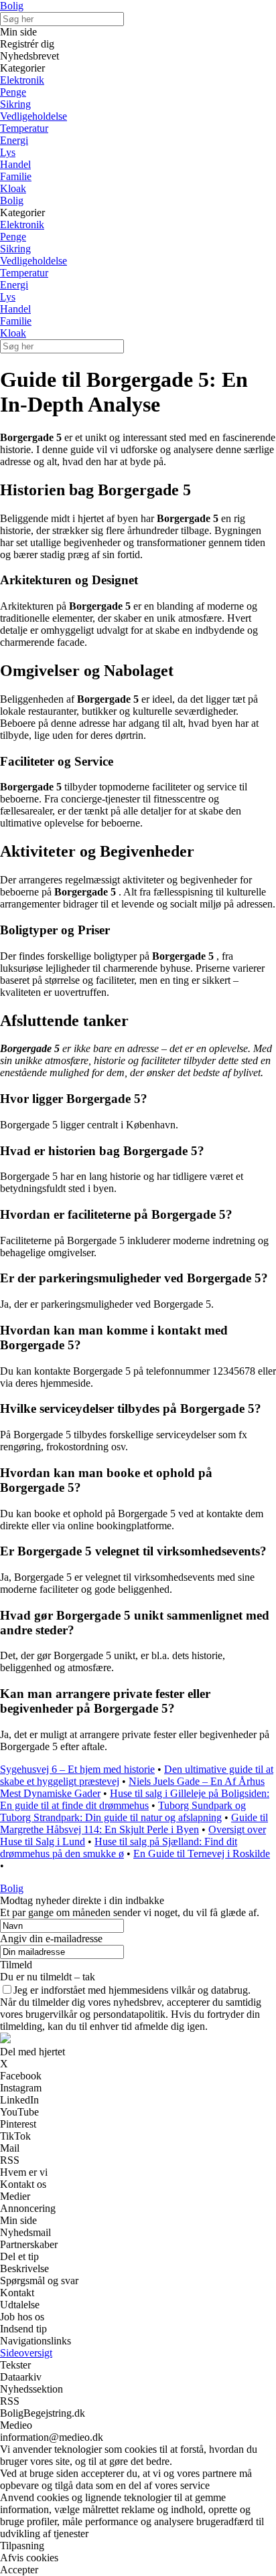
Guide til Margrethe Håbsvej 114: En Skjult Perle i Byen (134, 1823)
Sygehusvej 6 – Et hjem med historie (77, 1769)
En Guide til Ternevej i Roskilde (202, 1854)
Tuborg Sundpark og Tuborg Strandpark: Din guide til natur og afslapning (123, 1811)
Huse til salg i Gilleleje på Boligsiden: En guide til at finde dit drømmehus (135, 1799)
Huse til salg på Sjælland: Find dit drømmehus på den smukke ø (119, 1848)
